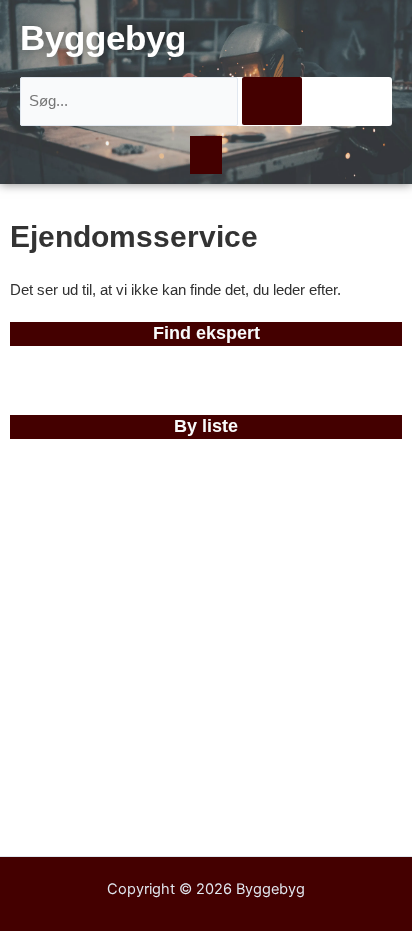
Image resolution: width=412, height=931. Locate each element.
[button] (206, 155)
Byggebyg (103, 37)
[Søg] (272, 101)
